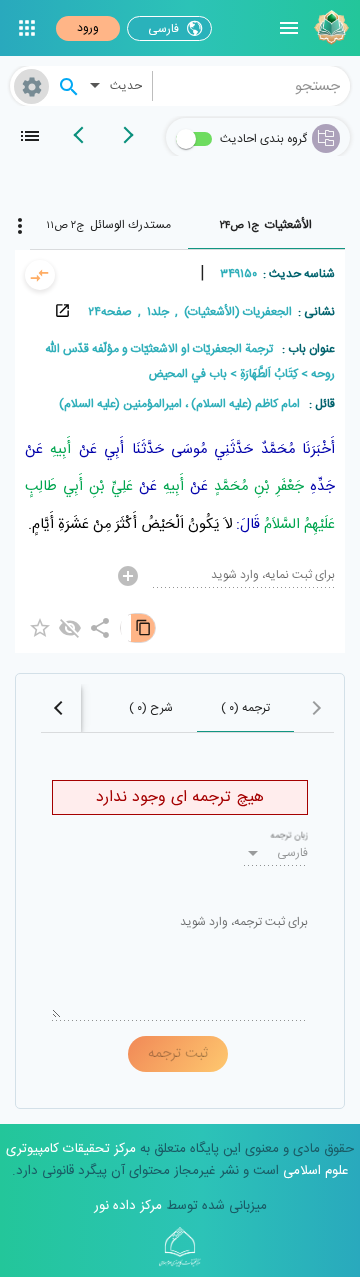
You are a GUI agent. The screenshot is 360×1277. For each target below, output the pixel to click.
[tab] (267, 225)
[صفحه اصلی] (329, 28)
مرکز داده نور (128, 1206)
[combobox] (252, 86)
